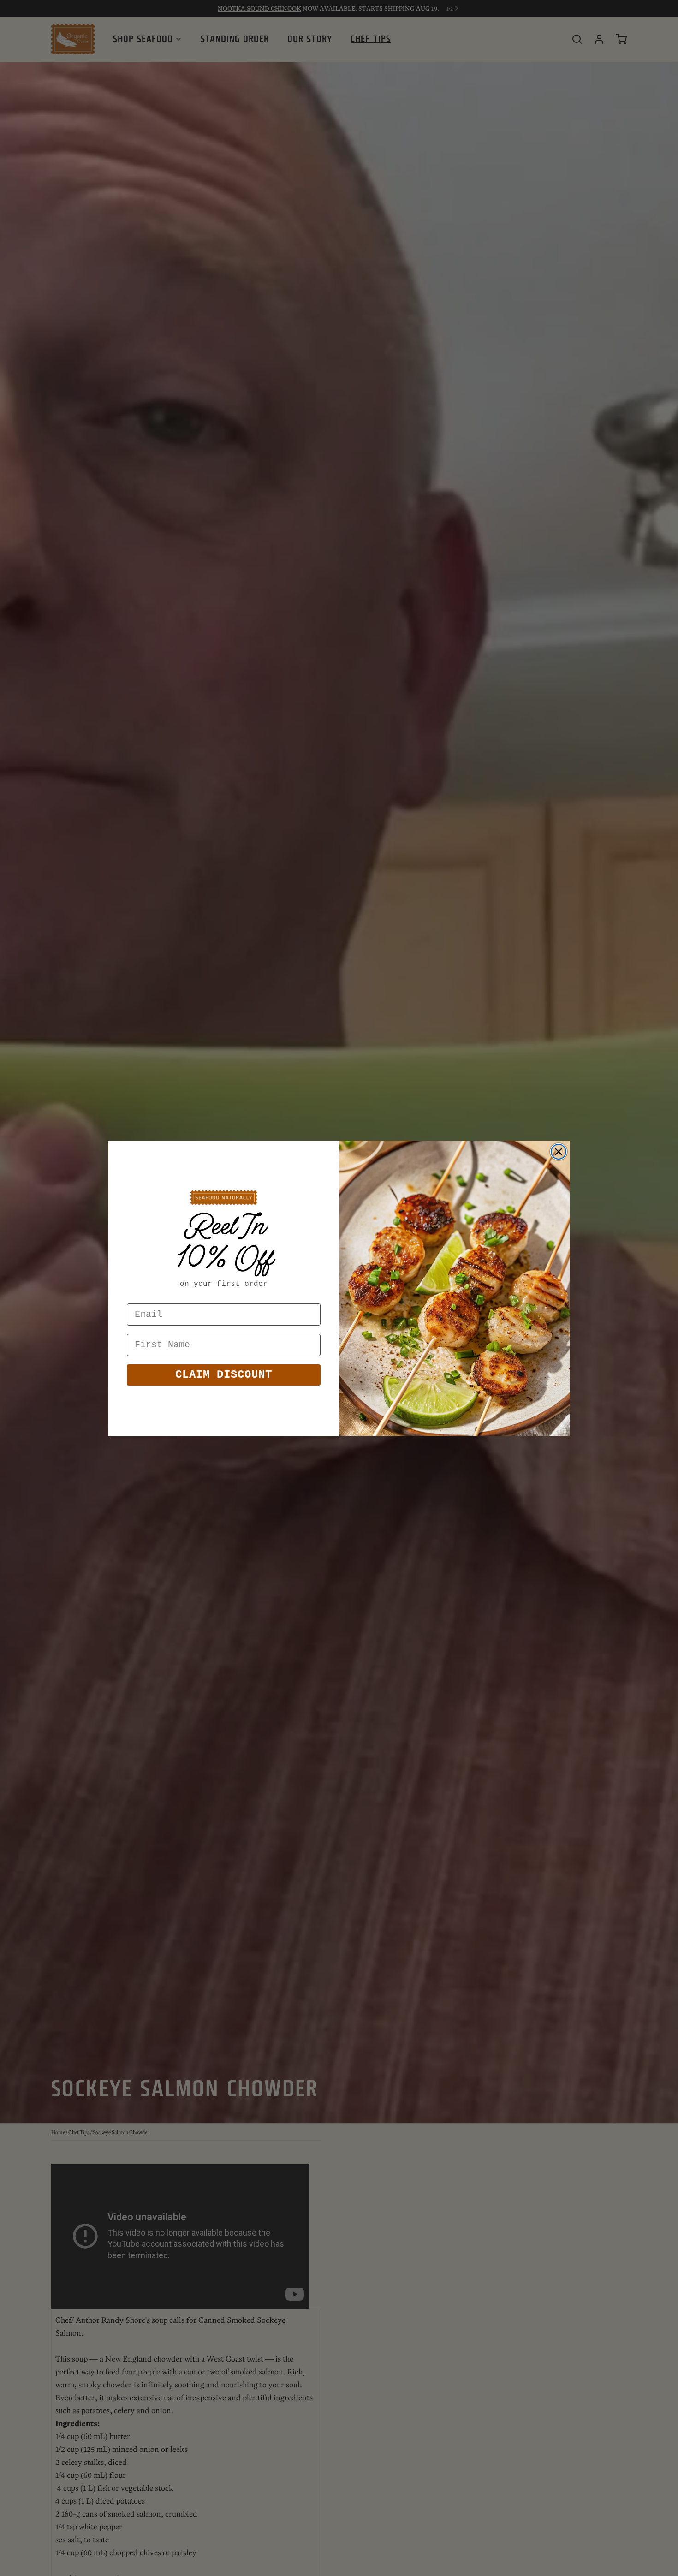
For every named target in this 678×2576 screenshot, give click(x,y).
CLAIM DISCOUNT (224, 1375)
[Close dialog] (559, 1152)
